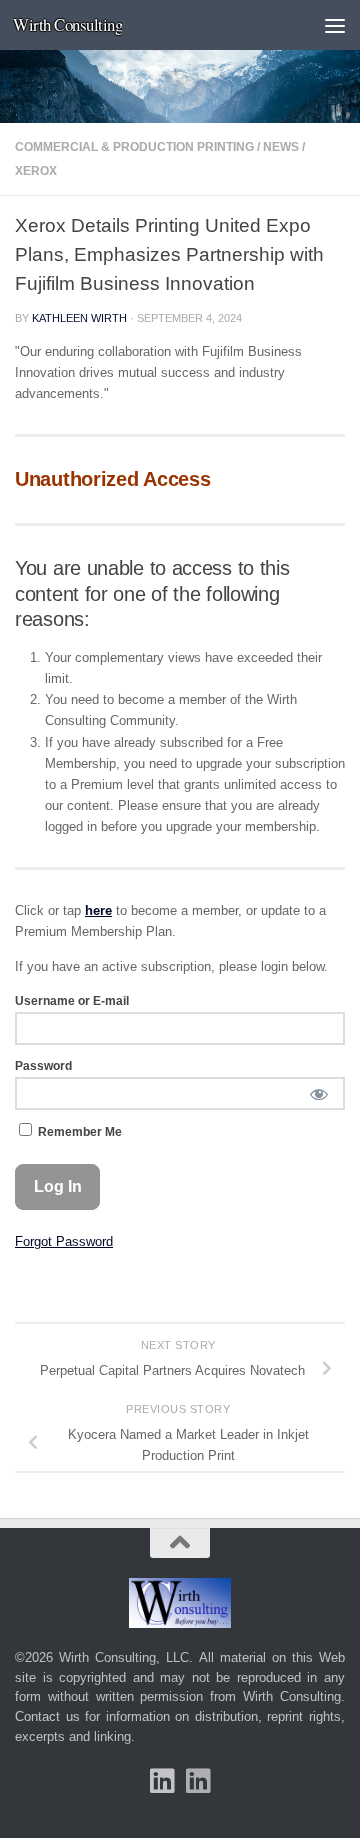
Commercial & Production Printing (134, 147)
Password (43, 1066)
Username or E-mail (72, 1001)
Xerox (36, 171)
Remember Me (78, 1132)
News (281, 147)
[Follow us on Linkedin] (198, 1781)
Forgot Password (64, 1241)
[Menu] (335, 25)
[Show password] (319, 1093)
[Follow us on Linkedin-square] (162, 1781)
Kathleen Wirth (79, 318)
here (98, 910)
